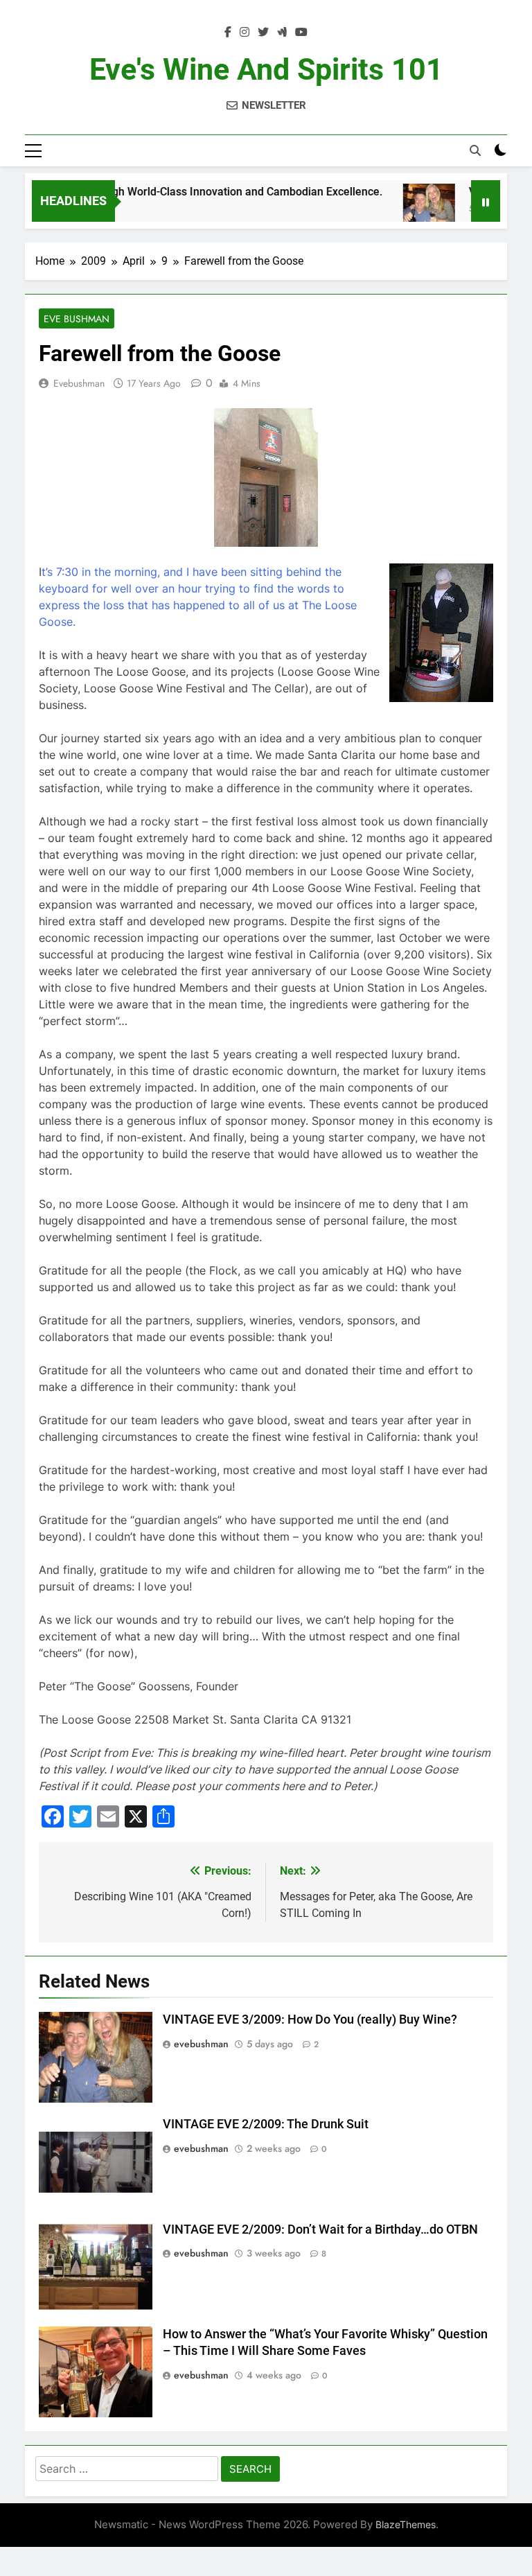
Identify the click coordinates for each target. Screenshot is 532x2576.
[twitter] (263, 33)
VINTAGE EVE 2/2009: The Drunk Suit (266, 2124)
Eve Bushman (77, 319)
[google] (282, 33)
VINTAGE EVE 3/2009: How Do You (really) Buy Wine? (310, 2019)
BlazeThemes (406, 2524)
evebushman (79, 383)
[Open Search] (475, 150)
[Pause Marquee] (486, 201)
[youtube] (301, 33)
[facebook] (228, 33)
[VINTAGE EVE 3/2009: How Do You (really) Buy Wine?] (405, 210)
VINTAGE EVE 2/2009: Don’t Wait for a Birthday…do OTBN (320, 2229)
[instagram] (245, 33)
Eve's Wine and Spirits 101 (266, 69)
